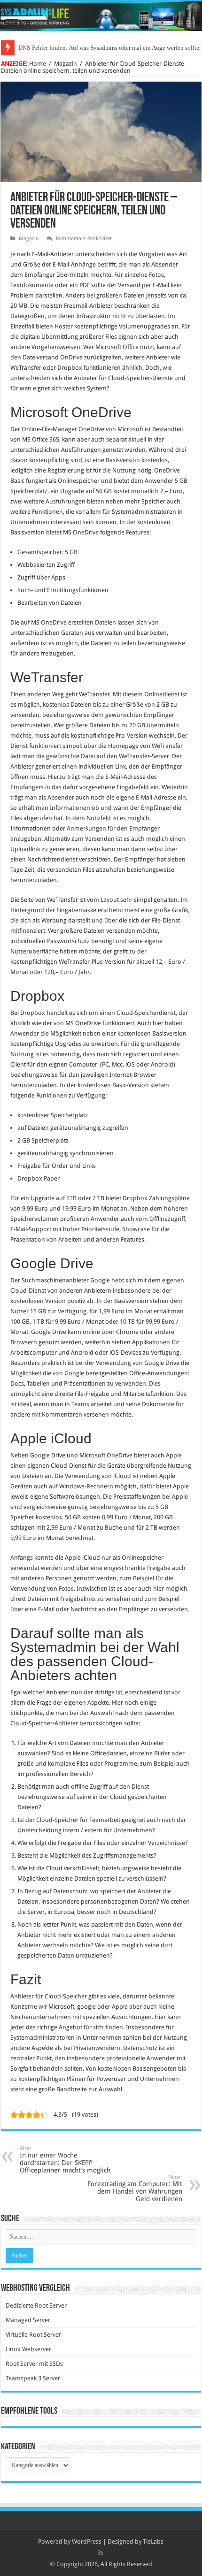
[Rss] (101, 2553)
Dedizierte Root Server (36, 2305)
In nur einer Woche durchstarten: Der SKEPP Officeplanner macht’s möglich (65, 2160)
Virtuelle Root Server (33, 2335)
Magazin (66, 64)
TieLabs (153, 2542)
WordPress (87, 2542)
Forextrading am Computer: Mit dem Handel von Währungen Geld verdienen (135, 2188)
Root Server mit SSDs (34, 2364)
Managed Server (28, 2320)
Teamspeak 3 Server (33, 2378)
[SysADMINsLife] (101, 16)
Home (38, 64)
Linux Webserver (28, 2349)
